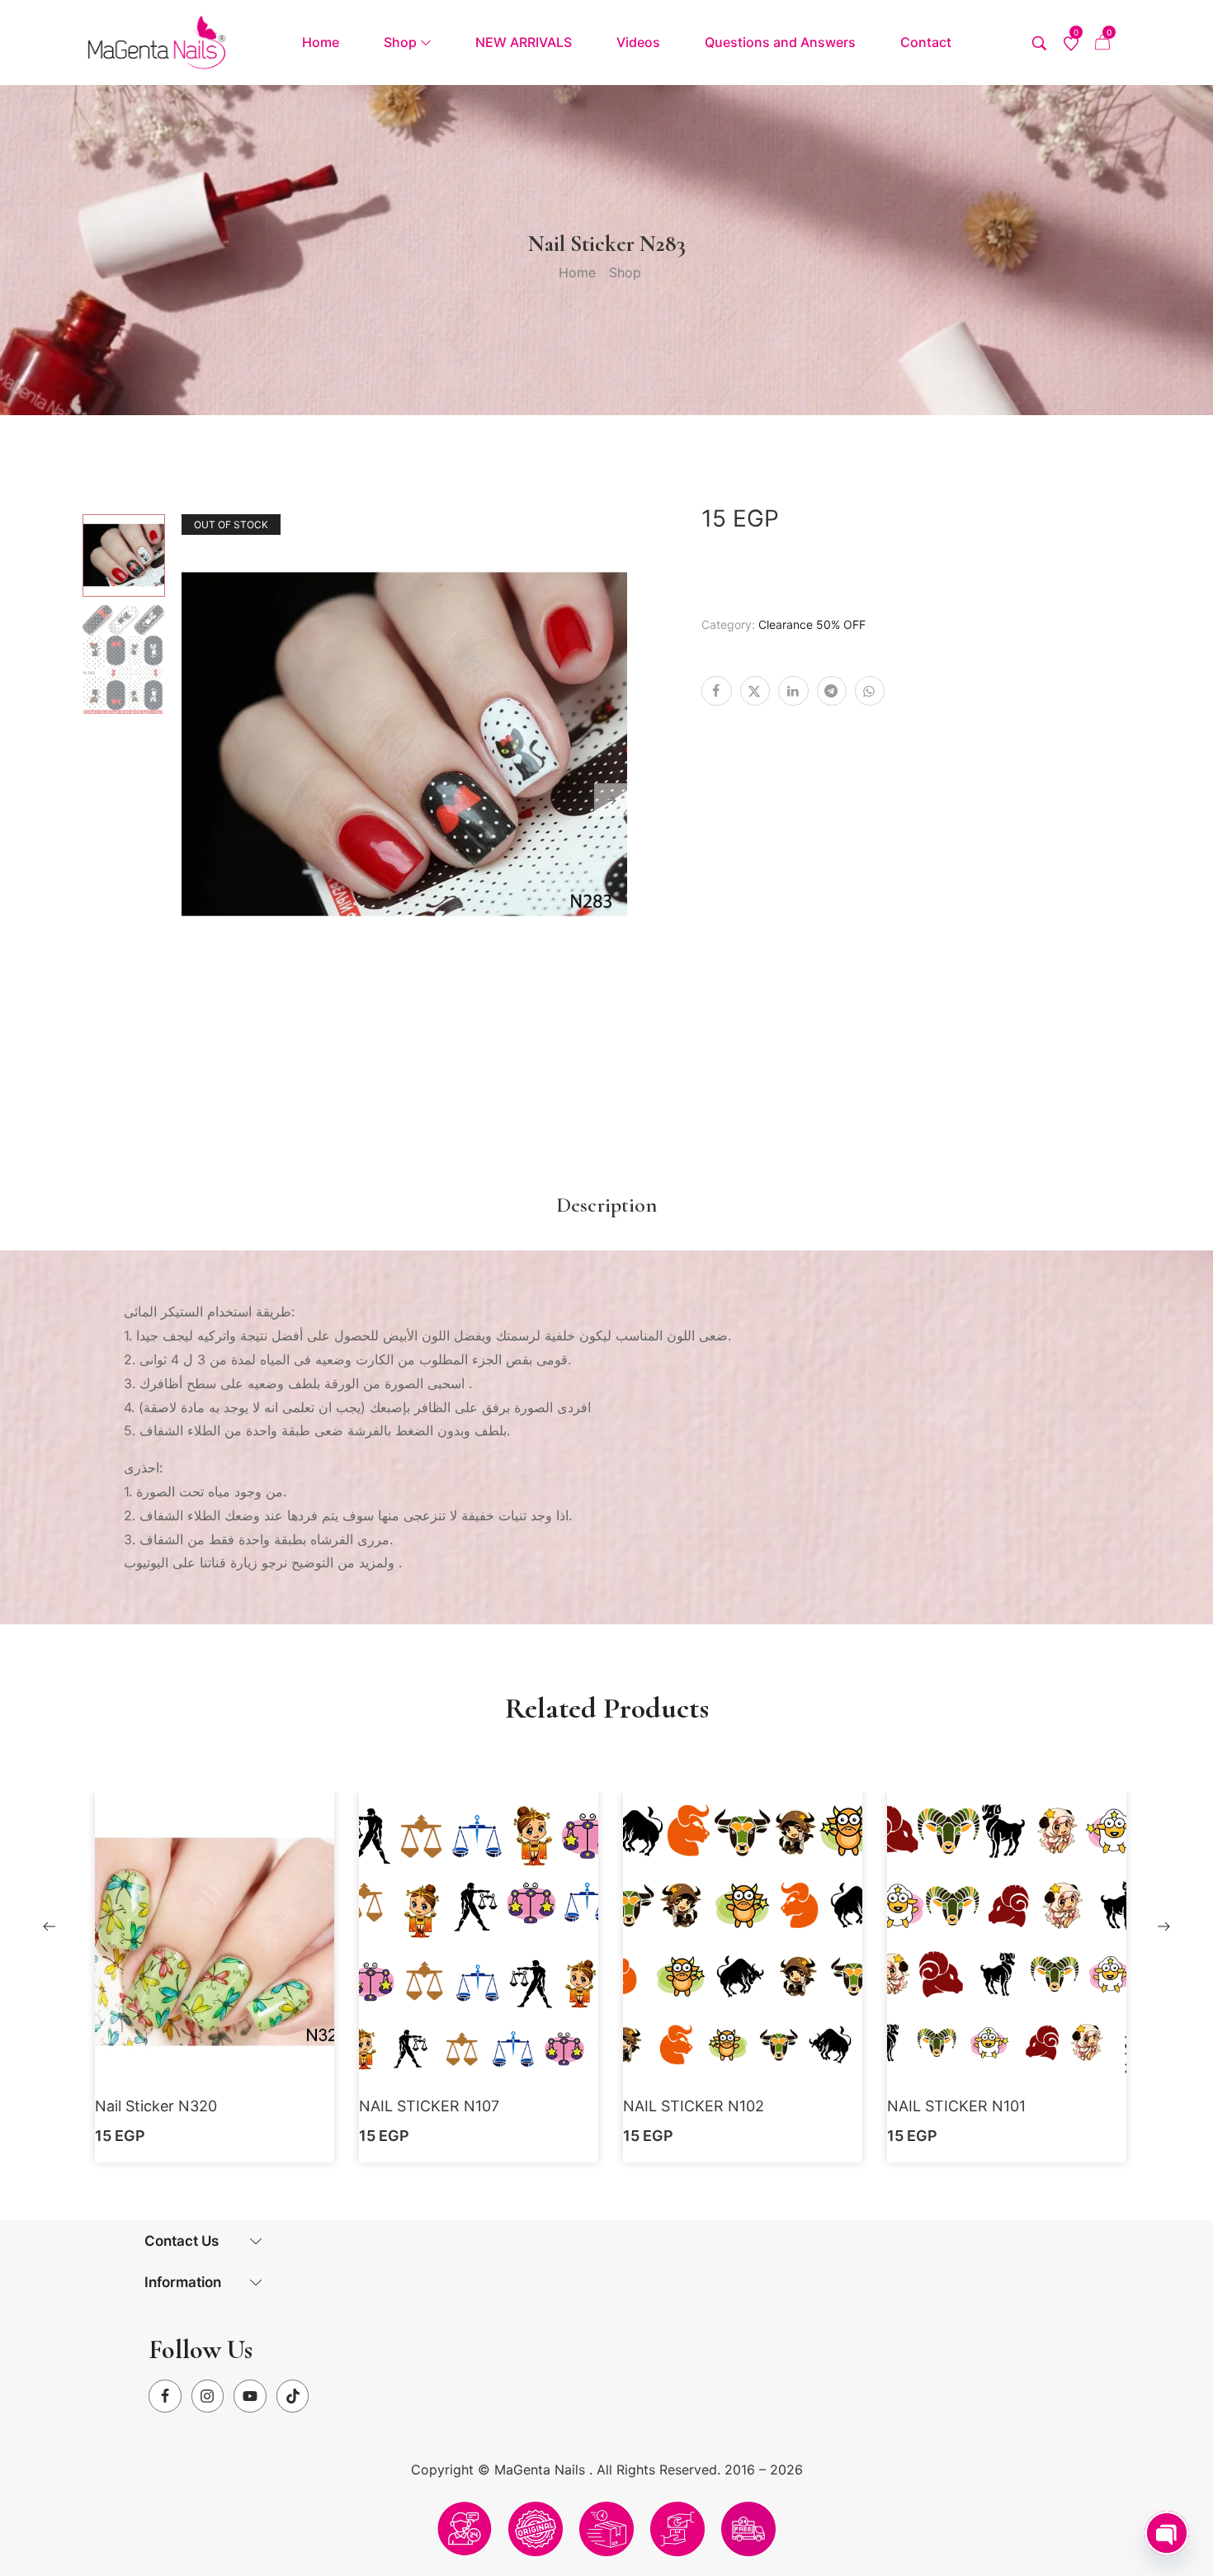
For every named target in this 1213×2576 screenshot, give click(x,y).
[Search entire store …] (1039, 43)
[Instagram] (208, 2396)
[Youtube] (250, 2396)
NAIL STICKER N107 (429, 2106)
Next (611, 800)
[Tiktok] (293, 2396)
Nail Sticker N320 (156, 2106)
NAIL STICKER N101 (956, 2106)
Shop (625, 272)
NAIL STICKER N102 (694, 2106)
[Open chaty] (1167, 2533)
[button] (215, 1969)
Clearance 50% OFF (812, 624)
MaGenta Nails (542, 2470)
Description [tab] (606, 1205)
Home (577, 272)
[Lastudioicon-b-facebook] (165, 2396)
